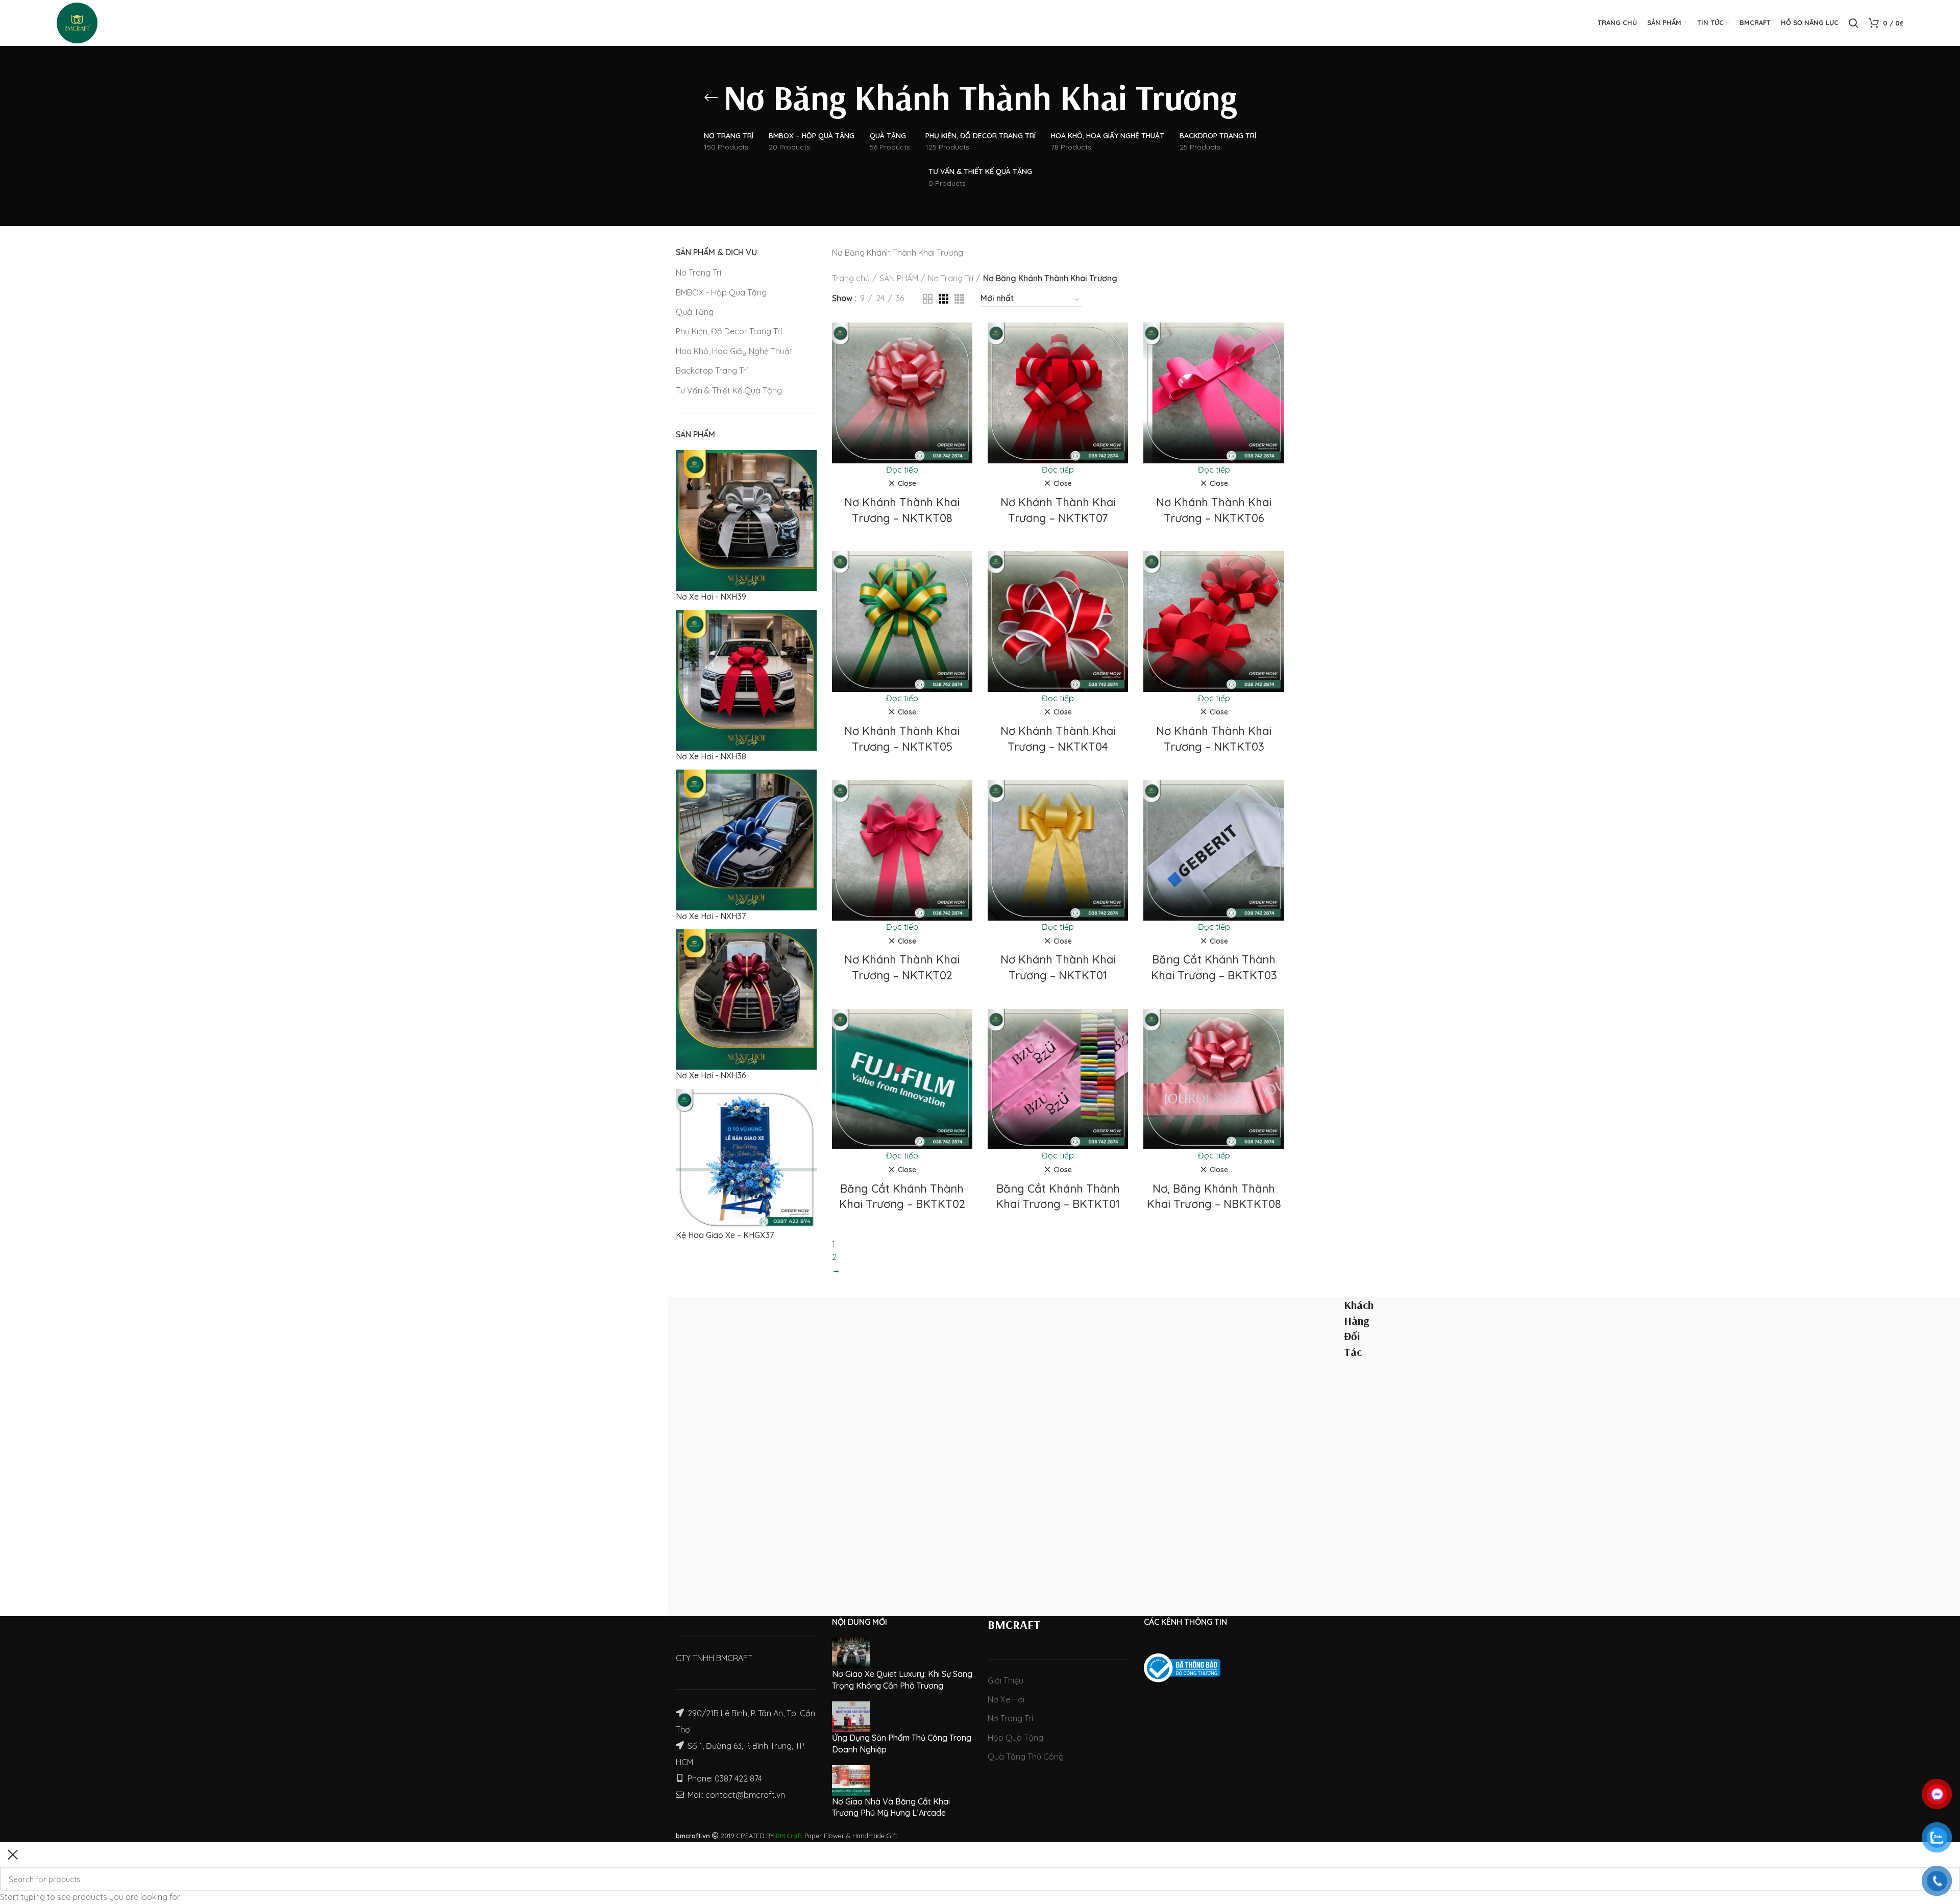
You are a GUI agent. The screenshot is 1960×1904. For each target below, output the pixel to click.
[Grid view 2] (928, 299)
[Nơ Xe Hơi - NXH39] (746, 520)
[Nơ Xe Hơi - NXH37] (746, 839)
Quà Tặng (695, 312)
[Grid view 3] (944, 299)
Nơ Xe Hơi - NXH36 (711, 1075)
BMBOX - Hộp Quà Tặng (721, 292)
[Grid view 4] (959, 299)
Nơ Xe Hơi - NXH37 (711, 916)
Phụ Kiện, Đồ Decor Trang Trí (729, 331)
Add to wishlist (965, 385)
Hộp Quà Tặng (1015, 1738)
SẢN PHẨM (899, 278)
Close (907, 483)
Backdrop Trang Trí (712, 370)
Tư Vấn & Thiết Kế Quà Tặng (729, 390)
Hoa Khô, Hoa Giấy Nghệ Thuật (734, 351)
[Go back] (711, 97)
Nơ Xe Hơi (1006, 1699)
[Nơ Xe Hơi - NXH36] (746, 999)
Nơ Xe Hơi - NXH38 (711, 756)
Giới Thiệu (1006, 1680)
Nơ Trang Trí (699, 273)
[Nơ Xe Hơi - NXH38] (746, 679)
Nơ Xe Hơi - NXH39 (711, 597)
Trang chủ (851, 278)
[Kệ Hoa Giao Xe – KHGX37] (746, 1158)
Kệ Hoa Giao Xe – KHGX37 (725, 1235)
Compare (965, 339)
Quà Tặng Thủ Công (1026, 1757)
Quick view (965, 362)
